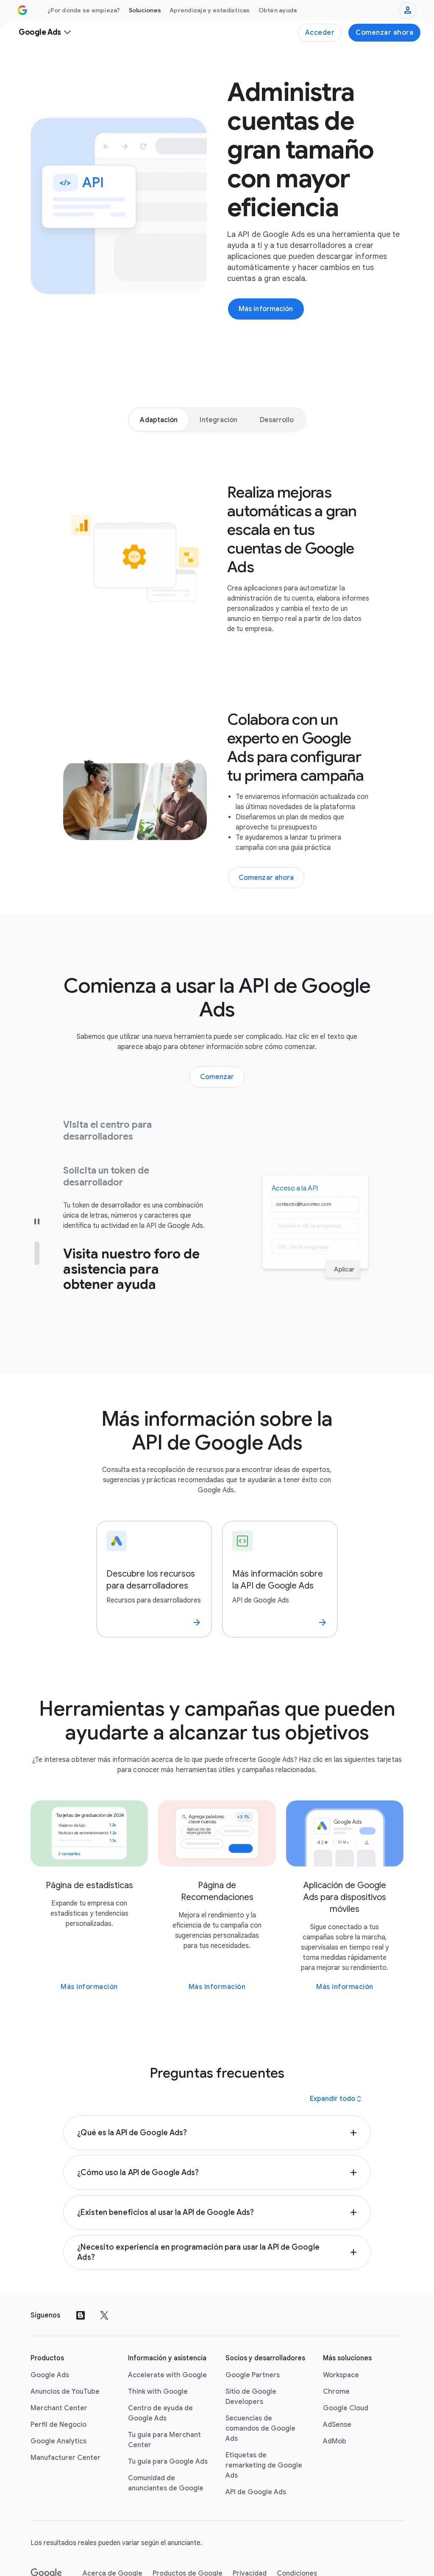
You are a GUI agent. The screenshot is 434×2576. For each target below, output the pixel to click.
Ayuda (54, 2563)
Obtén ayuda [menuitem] (278, 10)
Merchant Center (59, 2367)
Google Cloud (346, 2367)
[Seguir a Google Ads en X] (104, 2275)
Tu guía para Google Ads (168, 2421)
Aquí (70, 1268)
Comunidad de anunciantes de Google (166, 2442)
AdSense (337, 2384)
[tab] (159, 420)
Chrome (336, 2351)
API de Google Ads (256, 2451)
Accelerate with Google (167, 2334)
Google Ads (50, 2334)
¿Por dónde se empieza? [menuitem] (84, 10)
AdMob (335, 2401)
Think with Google (158, 2351)
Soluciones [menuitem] (145, 10)
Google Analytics (58, 2401)
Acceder (320, 33)
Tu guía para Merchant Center (164, 2399)
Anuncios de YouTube (65, 2351)
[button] (217, 2092)
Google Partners (253, 2334)
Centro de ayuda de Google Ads (160, 2373)
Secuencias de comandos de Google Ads (260, 2388)
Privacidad (250, 2533)
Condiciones (297, 2533)
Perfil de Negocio (58, 2384)
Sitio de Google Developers (251, 2356)
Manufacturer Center (65, 2417)
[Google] (46, 2533)
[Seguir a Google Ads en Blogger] (81, 2275)
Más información (89, 1946)
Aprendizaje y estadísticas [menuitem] (210, 10)
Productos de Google (188, 2533)
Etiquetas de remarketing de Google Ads (264, 2425)
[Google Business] (22, 10)
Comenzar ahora (384, 33)
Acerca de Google (113, 2533)
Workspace (341, 2334)
